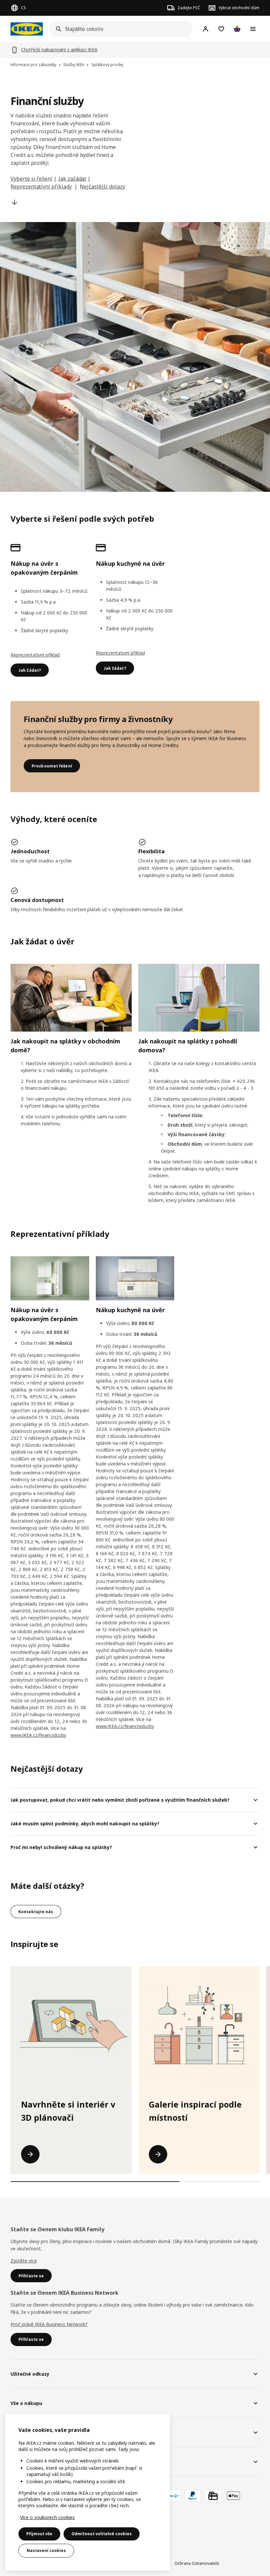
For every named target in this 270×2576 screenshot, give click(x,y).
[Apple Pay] (233, 2496)
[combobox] (119, 29)
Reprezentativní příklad (35, 655)
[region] (88, 2492)
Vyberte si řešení (31, 179)
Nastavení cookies (46, 2551)
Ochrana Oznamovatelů (197, 2563)
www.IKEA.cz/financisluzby (38, 1735)
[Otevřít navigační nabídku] (253, 29)
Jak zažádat (72, 179)
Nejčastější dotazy (102, 187)
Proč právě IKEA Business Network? (49, 2324)
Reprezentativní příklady (41, 187)
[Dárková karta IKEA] (213, 2496)
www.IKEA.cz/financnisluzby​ (125, 1726)
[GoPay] (172, 2496)
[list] (135, 2070)
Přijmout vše (39, 2534)
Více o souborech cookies (47, 2517)
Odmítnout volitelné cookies (102, 2534)
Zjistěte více (24, 2261)
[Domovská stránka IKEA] (27, 29)
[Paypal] (193, 2496)
